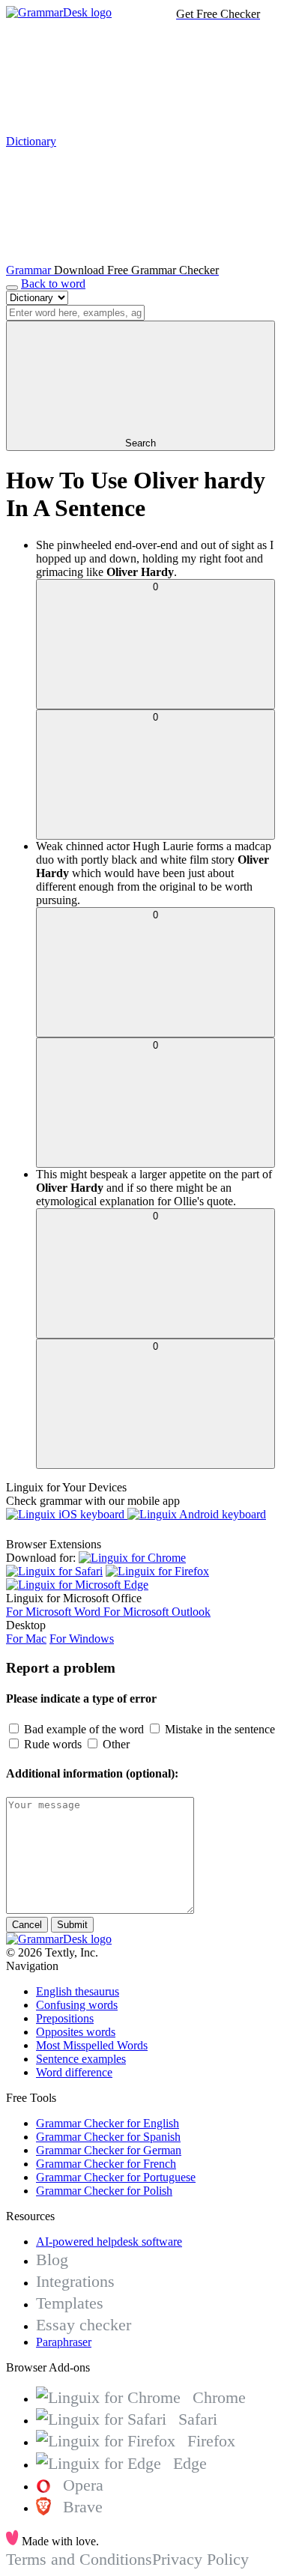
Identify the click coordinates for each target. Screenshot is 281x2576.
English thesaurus (78, 1991)
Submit (72, 1925)
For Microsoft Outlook (157, 1612)
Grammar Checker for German (109, 2150)
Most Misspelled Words (92, 2045)
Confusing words (77, 2005)
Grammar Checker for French (106, 2164)
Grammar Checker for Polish (104, 2191)
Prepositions (65, 2018)
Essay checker (84, 2325)
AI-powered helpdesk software (109, 2242)
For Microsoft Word (55, 1612)
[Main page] (59, 12)
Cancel (27, 1925)
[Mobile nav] (12, 288)
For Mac (26, 1639)
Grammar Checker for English (108, 2123)
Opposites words (76, 2032)
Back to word (53, 284)
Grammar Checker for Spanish (108, 2137)
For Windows (82, 1639)
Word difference (74, 2072)
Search (140, 443)
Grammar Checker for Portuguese (116, 2177)
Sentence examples (81, 2059)
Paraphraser (64, 2342)
